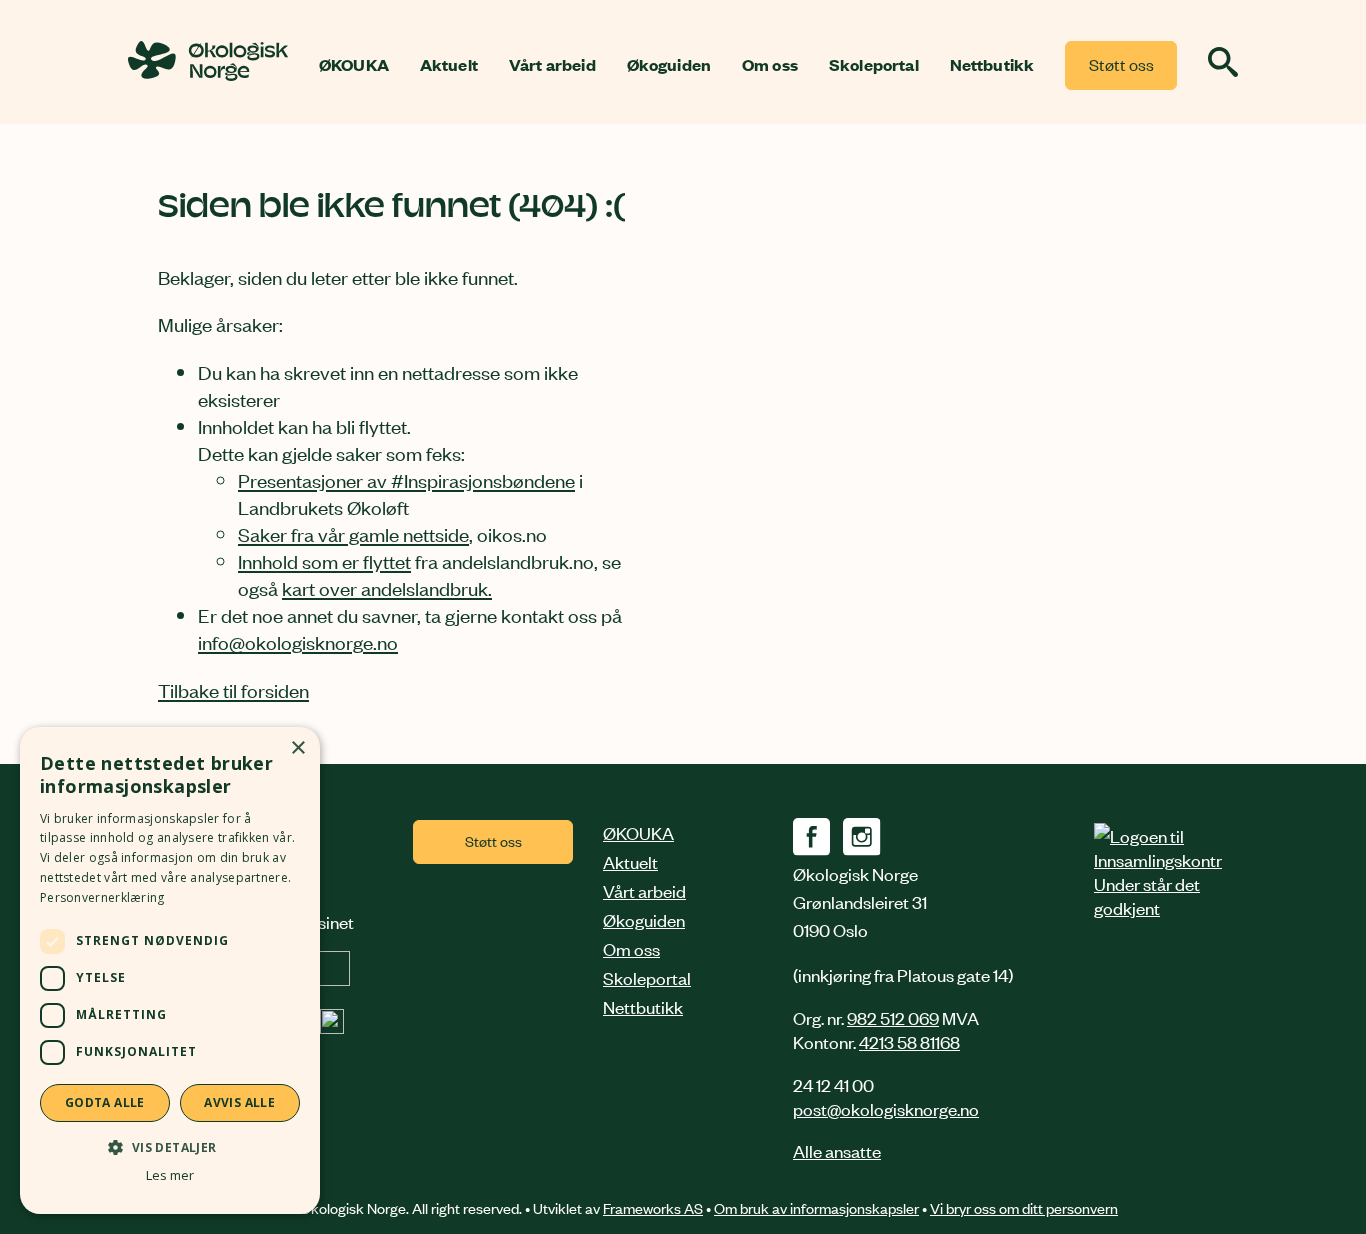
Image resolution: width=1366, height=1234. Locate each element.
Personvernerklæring (102, 897)
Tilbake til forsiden (233, 689)
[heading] (208, 74)
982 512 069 (893, 1017)
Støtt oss (1121, 64)
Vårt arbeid (552, 65)
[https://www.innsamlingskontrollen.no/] (1158, 871)
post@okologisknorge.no (886, 1108)
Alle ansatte (837, 1150)
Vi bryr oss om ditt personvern (1024, 1207)
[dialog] (170, 970)
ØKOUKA (354, 65)
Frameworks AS (653, 1207)
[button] (170, 1146)
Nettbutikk (992, 65)
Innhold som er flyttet (324, 560)
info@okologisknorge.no (298, 641)
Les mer (170, 1175)
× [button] (297, 748)
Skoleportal (874, 65)
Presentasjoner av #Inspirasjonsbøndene (406, 479)
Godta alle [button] (105, 1102)
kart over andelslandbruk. (387, 587)
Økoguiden (669, 65)
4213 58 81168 (909, 1041)
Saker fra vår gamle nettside (353, 533)
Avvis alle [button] (239, 1102)
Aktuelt (449, 65)
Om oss (770, 65)
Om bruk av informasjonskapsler (816, 1207)
